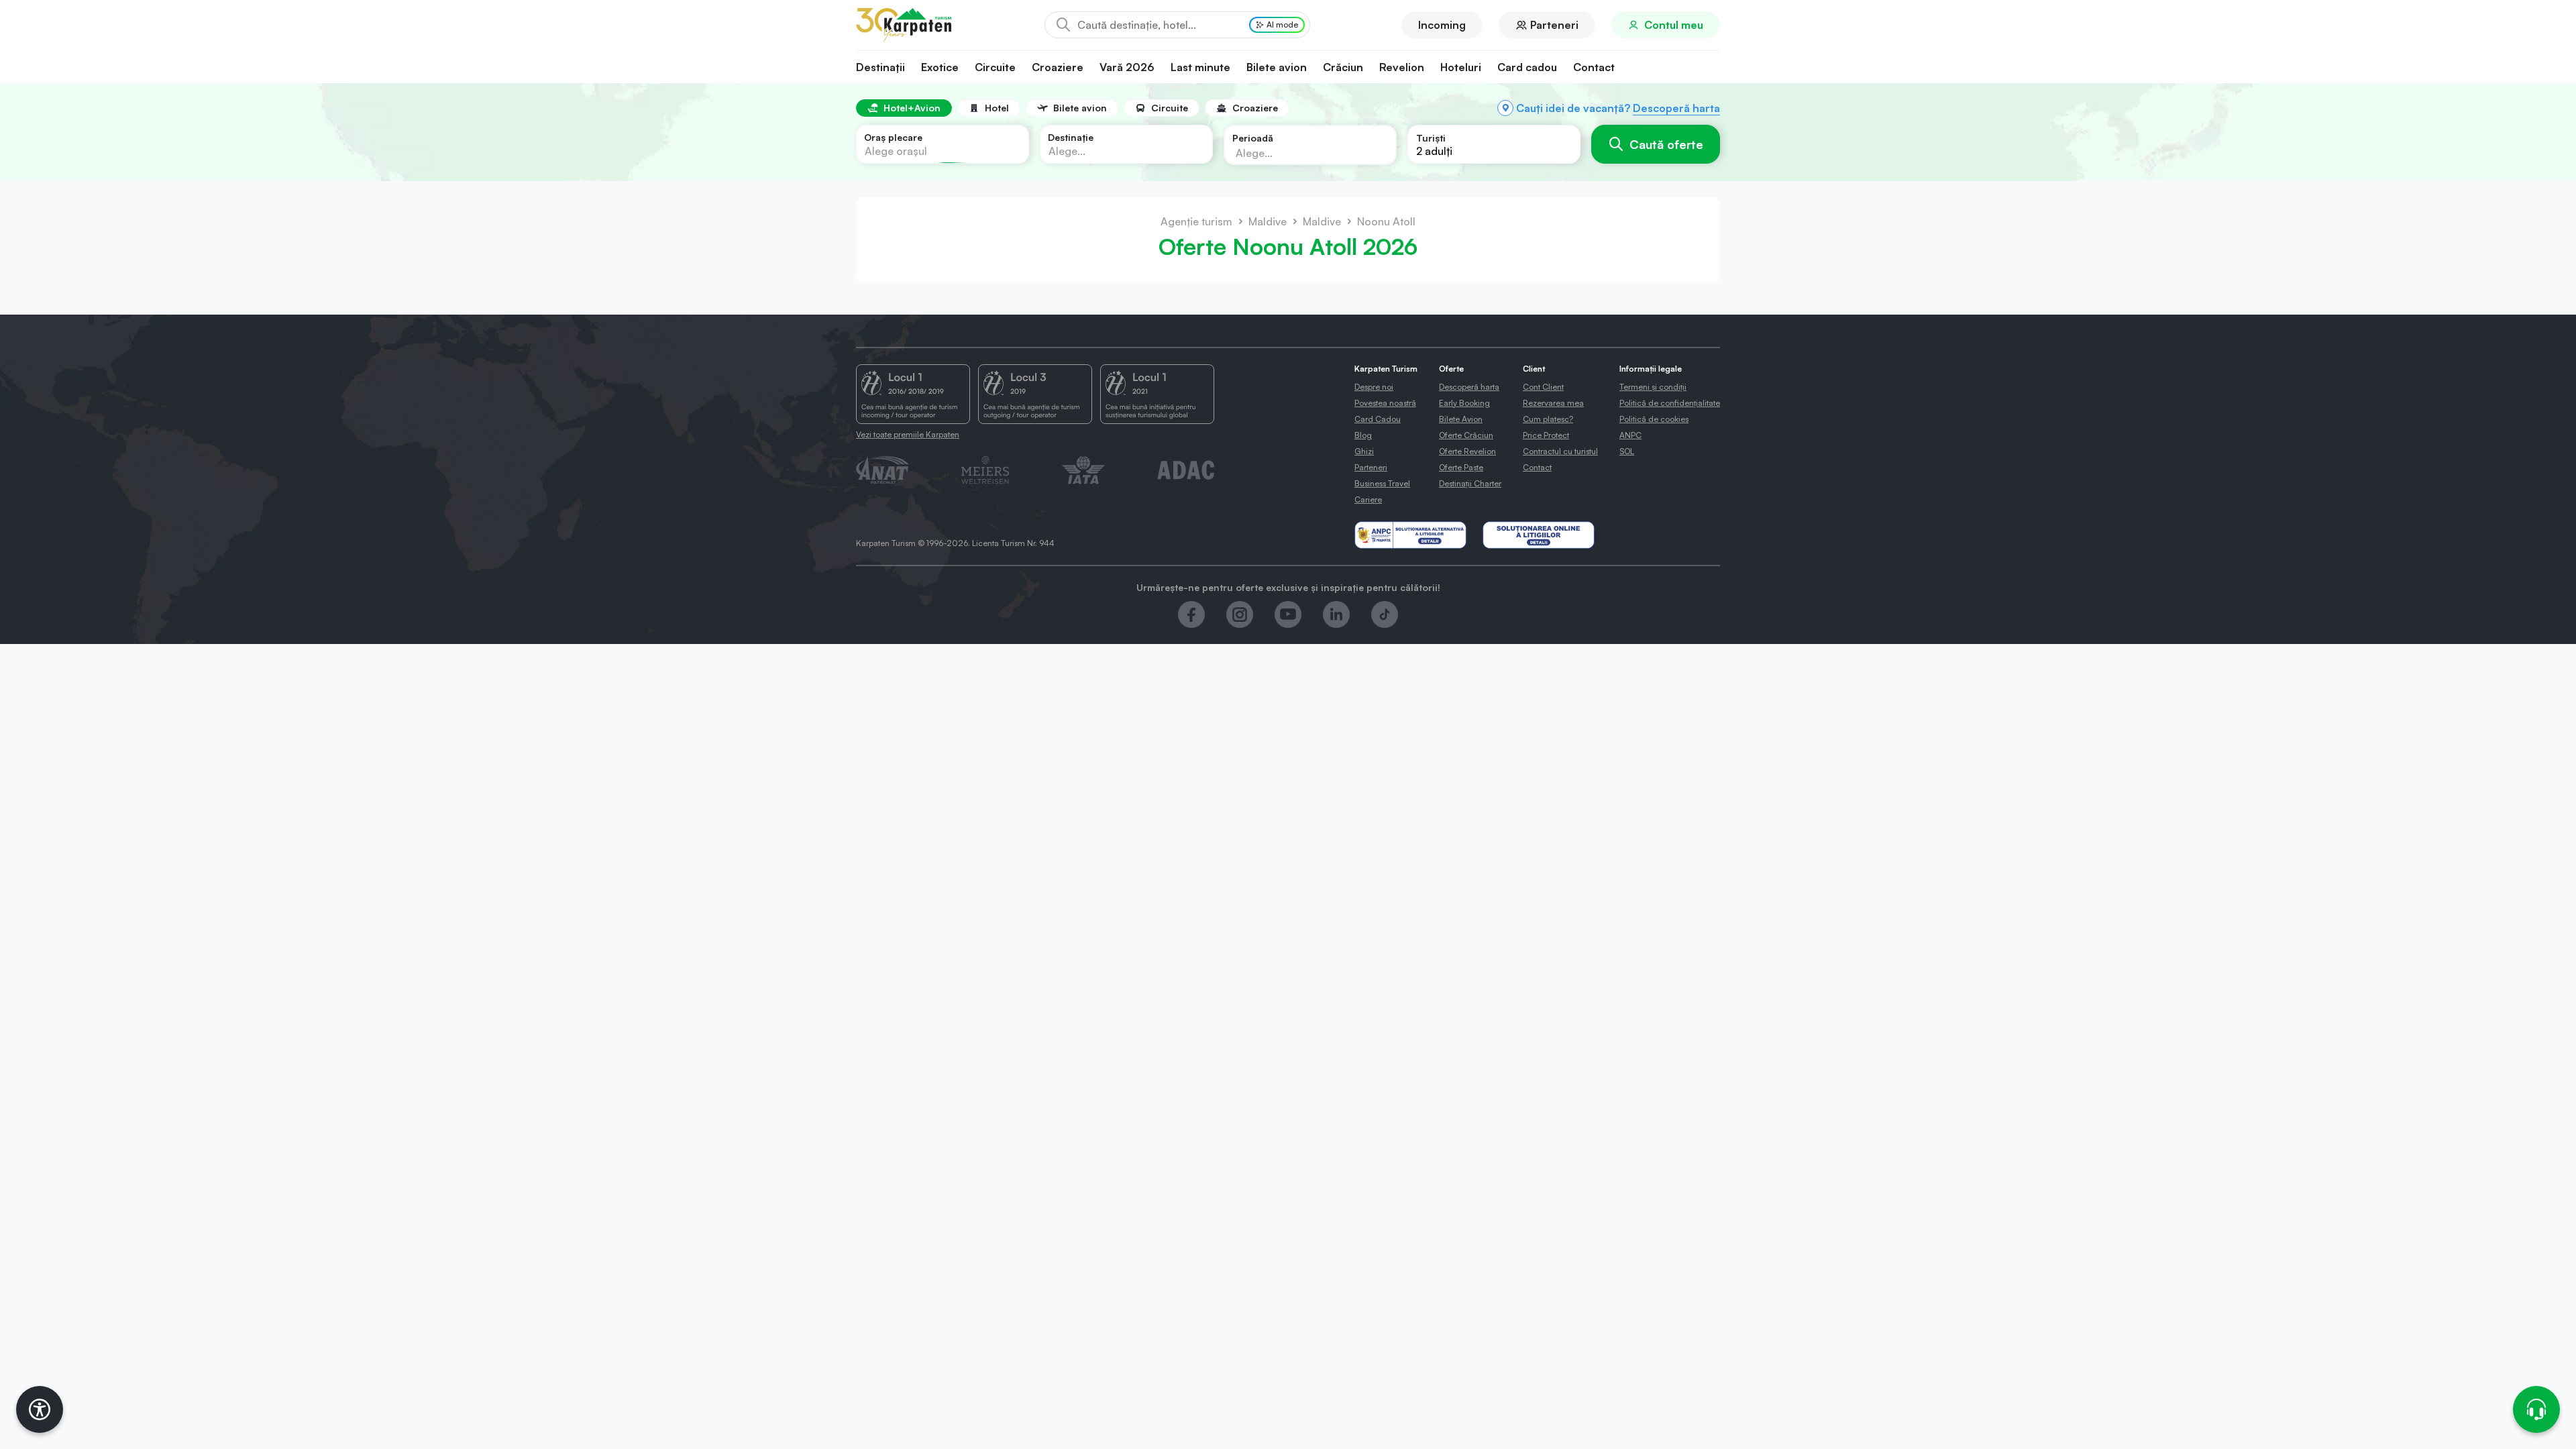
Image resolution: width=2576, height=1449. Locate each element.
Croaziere (1058, 67)
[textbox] (896, 151)
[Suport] (2536, 1409)
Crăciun (1343, 67)
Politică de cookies (1654, 419)
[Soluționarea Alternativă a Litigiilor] (1410, 535)
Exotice (940, 67)
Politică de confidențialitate (1670, 403)
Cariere (1368, 499)
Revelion (1402, 67)
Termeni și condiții (1653, 387)
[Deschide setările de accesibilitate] (40, 1409)
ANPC (1630, 435)
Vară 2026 (1127, 67)
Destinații (880, 67)
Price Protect (1546, 435)
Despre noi (1374, 387)
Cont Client (1543, 387)
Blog (1363, 435)
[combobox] (943, 144)
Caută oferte (1666, 144)
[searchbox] (1299, 152)
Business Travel (1382, 483)
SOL (1627, 451)
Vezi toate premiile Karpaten (908, 434)
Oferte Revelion (1467, 451)
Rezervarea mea (1553, 403)
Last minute (1200, 67)
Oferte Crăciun (1466, 435)
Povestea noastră (1385, 403)
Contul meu (1674, 25)
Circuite (995, 67)
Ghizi (1364, 451)
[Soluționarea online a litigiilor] (1539, 535)
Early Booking (1464, 403)
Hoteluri (1461, 67)
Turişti (1431, 138)
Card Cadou (1378, 419)
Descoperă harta (1676, 108)
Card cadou (1527, 67)
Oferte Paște (1461, 467)
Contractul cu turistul (1560, 451)
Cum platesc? (1548, 419)
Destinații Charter (1470, 483)
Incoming (1442, 25)
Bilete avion (1277, 67)
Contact (1594, 67)
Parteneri (1554, 25)
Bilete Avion (1461, 419)
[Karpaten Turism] (904, 25)
